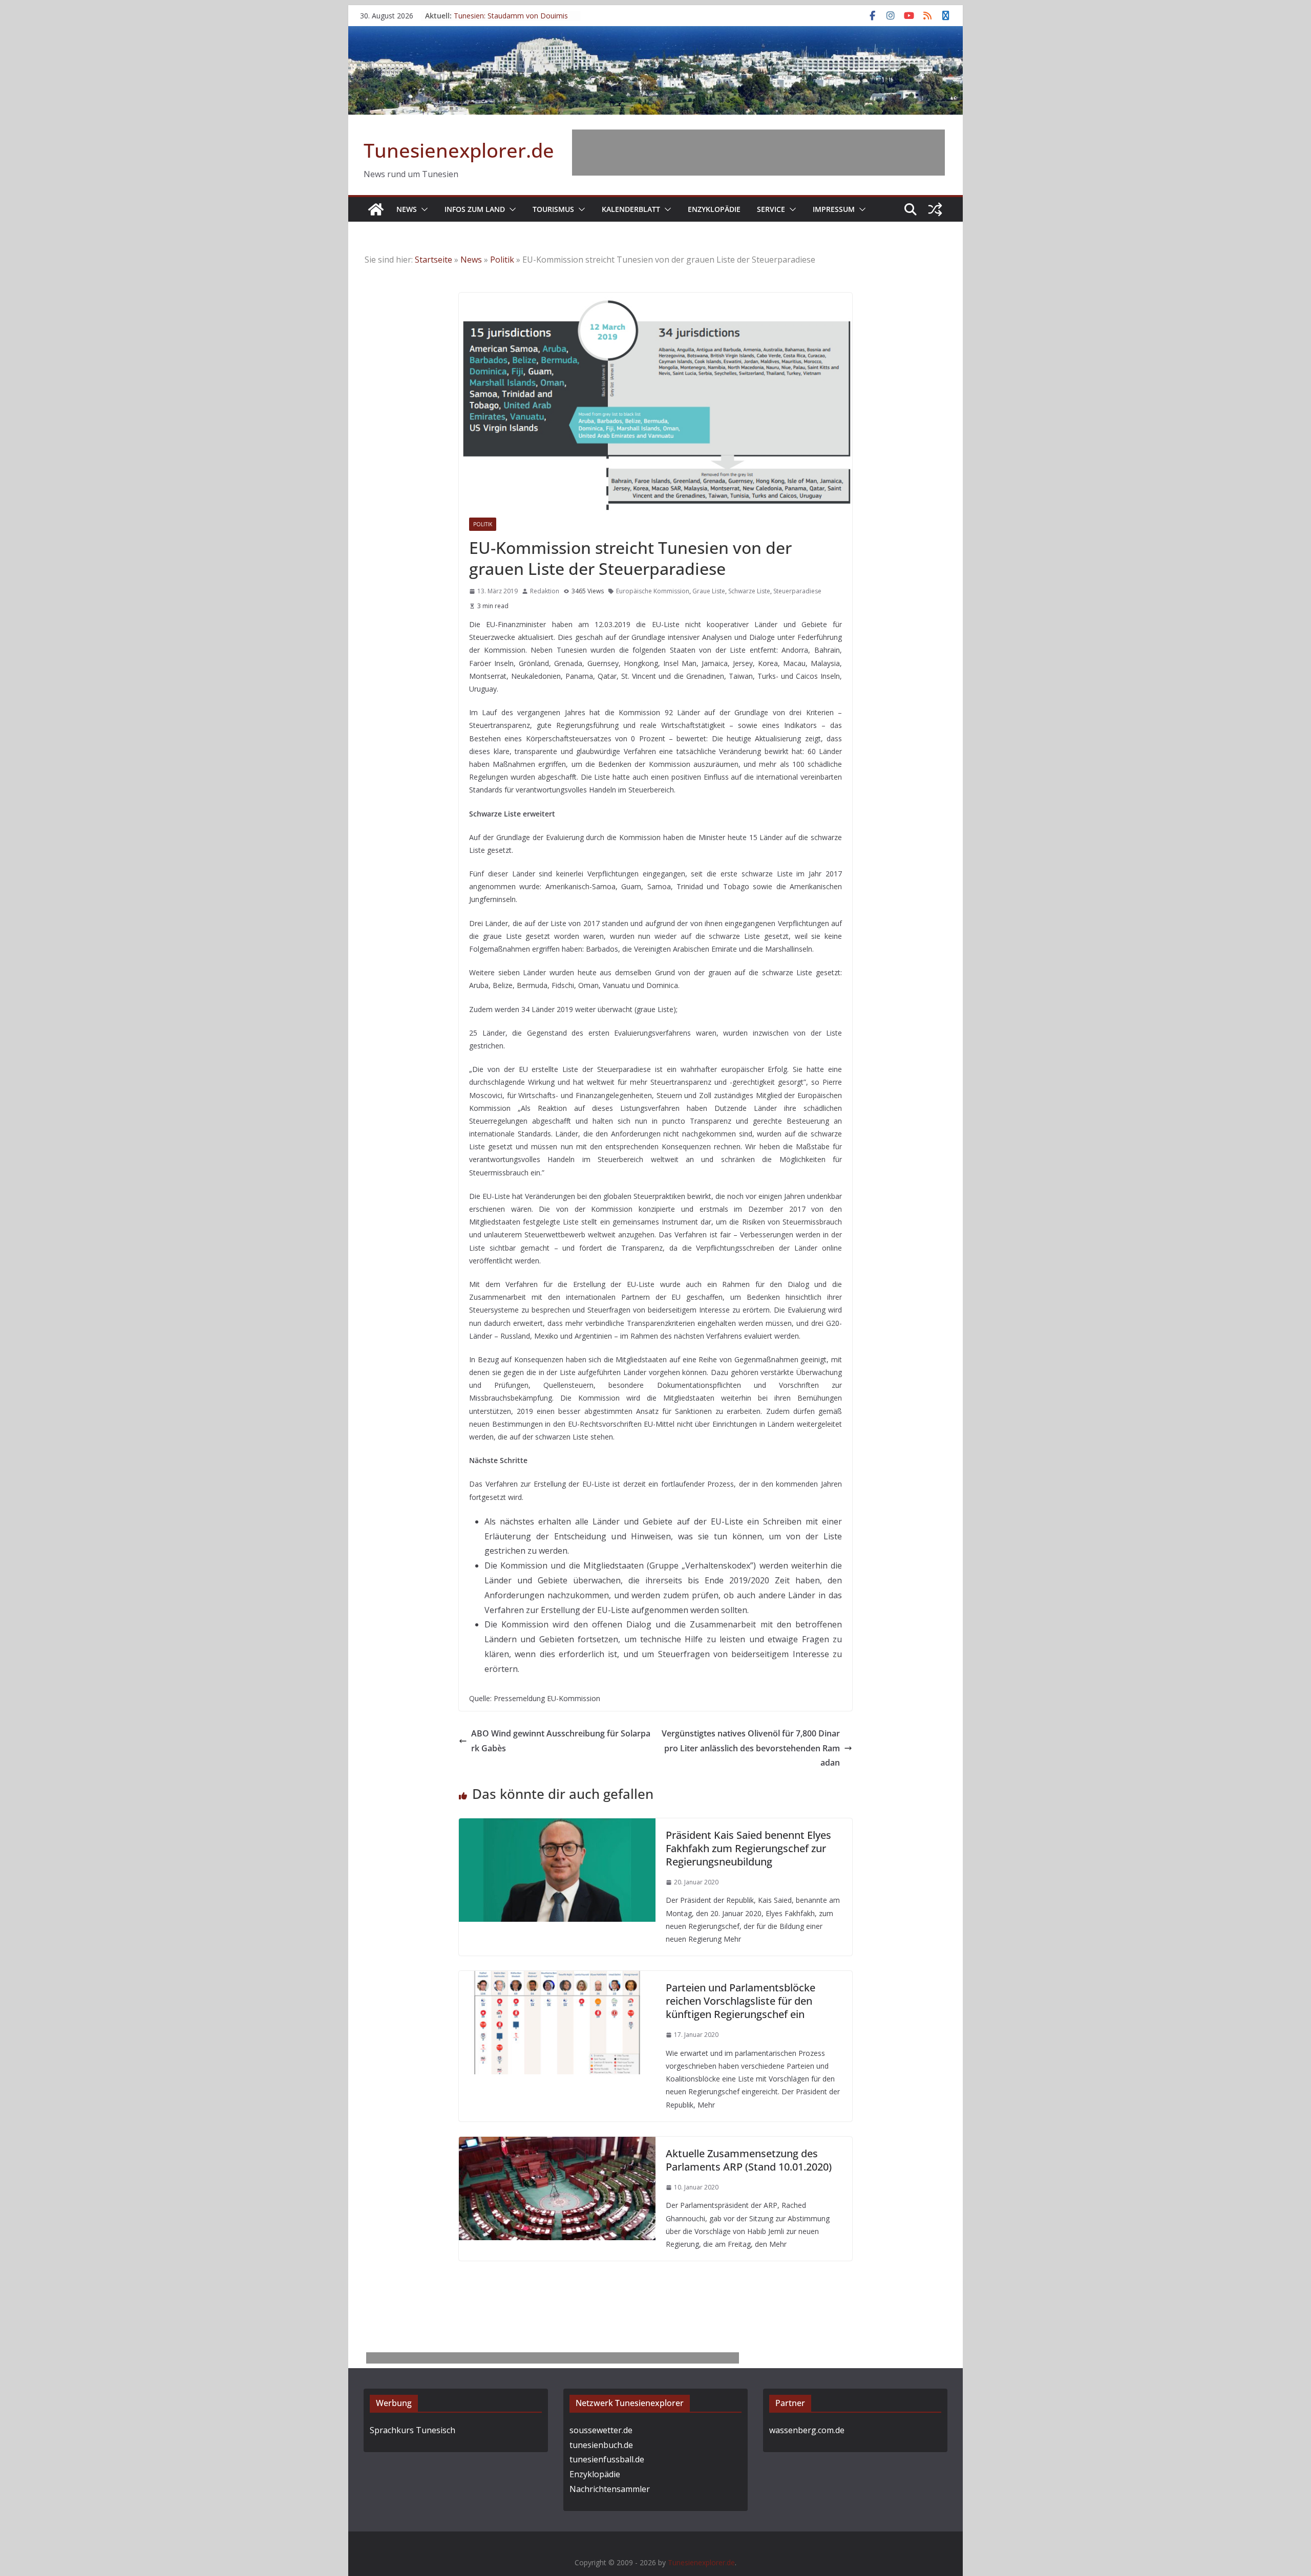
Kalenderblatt (631, 209)
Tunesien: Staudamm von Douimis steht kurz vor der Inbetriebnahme (511, 21)
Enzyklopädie (714, 209)
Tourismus (553, 209)
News (407, 209)
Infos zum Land (475, 209)
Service (771, 209)
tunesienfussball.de (607, 2459)
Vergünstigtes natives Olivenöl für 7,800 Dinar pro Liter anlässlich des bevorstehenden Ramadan (751, 1748)
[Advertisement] (758, 153)
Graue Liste (709, 591)
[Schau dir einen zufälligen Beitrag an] (935, 209)
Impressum (834, 209)
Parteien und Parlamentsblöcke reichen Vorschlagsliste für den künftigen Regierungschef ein (741, 2001)
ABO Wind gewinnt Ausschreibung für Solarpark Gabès (561, 1741)
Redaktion (545, 591)
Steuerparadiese (797, 591)
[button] (422, 209)
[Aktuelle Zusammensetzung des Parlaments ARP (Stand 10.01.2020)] (557, 2144)
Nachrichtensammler (610, 2489)
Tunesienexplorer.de (459, 150)
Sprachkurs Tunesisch (413, 2430)
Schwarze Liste (749, 591)
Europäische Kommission (653, 591)
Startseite (434, 260)
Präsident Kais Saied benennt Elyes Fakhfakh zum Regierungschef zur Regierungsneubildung (748, 1848)
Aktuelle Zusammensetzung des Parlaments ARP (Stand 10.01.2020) (749, 2160)
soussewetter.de (601, 2430)
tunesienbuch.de (601, 2445)
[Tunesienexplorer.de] (376, 209)
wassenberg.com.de (807, 2430)
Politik (502, 260)
